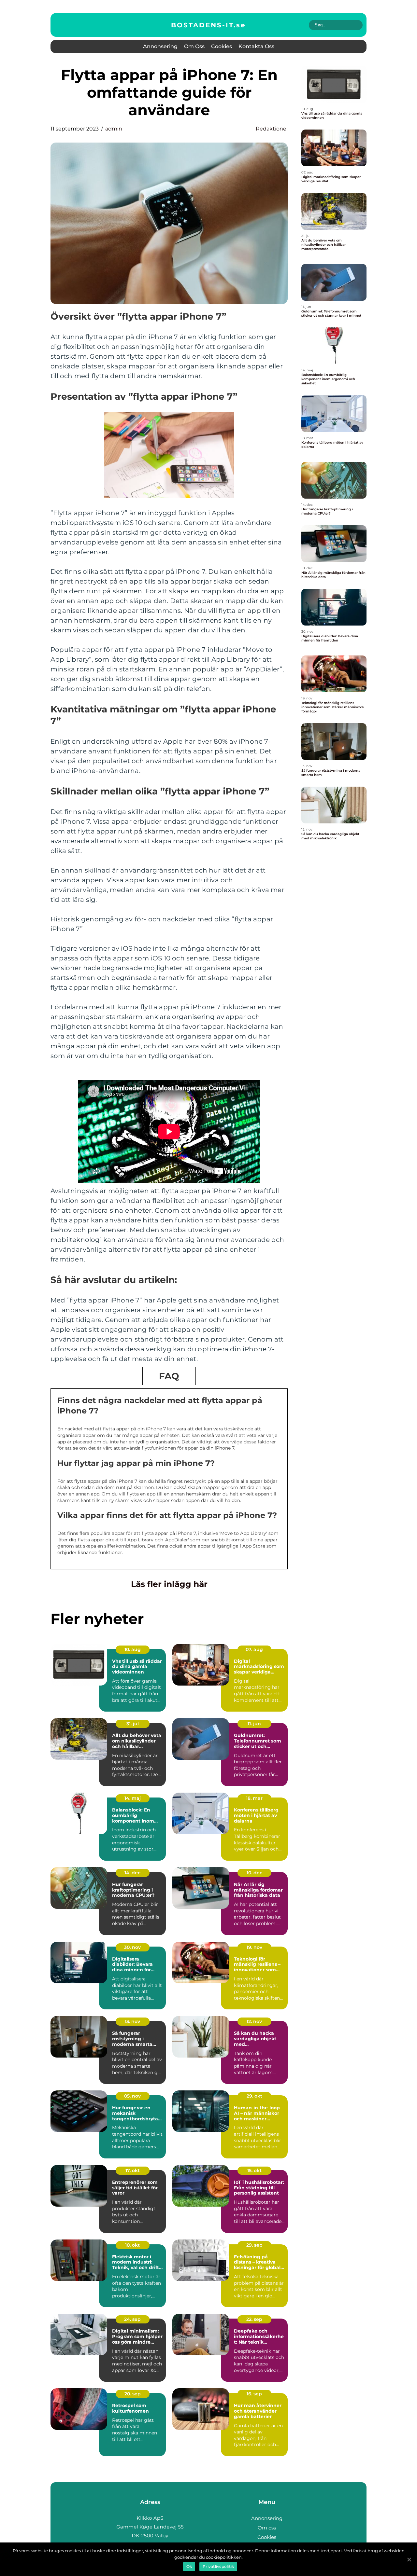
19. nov (254, 1947)
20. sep (133, 2394)
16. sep (254, 2394)
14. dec (132, 1873)
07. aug (254, 1649)
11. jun (254, 1724)
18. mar (254, 1798)
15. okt (254, 2170)
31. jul (133, 1724)
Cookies (222, 46)
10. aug (133, 1649)
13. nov (132, 2021)
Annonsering (160, 46)
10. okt (132, 2245)
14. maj (133, 1798)
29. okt (254, 2096)
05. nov (132, 2096)
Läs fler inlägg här (169, 1584)
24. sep (132, 2319)
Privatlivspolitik (218, 2566)
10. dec (254, 1873)
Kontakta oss (256, 46)
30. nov (132, 1947)
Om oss (194, 46)
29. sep (254, 2245)
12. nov (254, 2021)
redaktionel (272, 129)
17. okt (133, 2170)
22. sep (254, 2319)
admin (114, 129)
